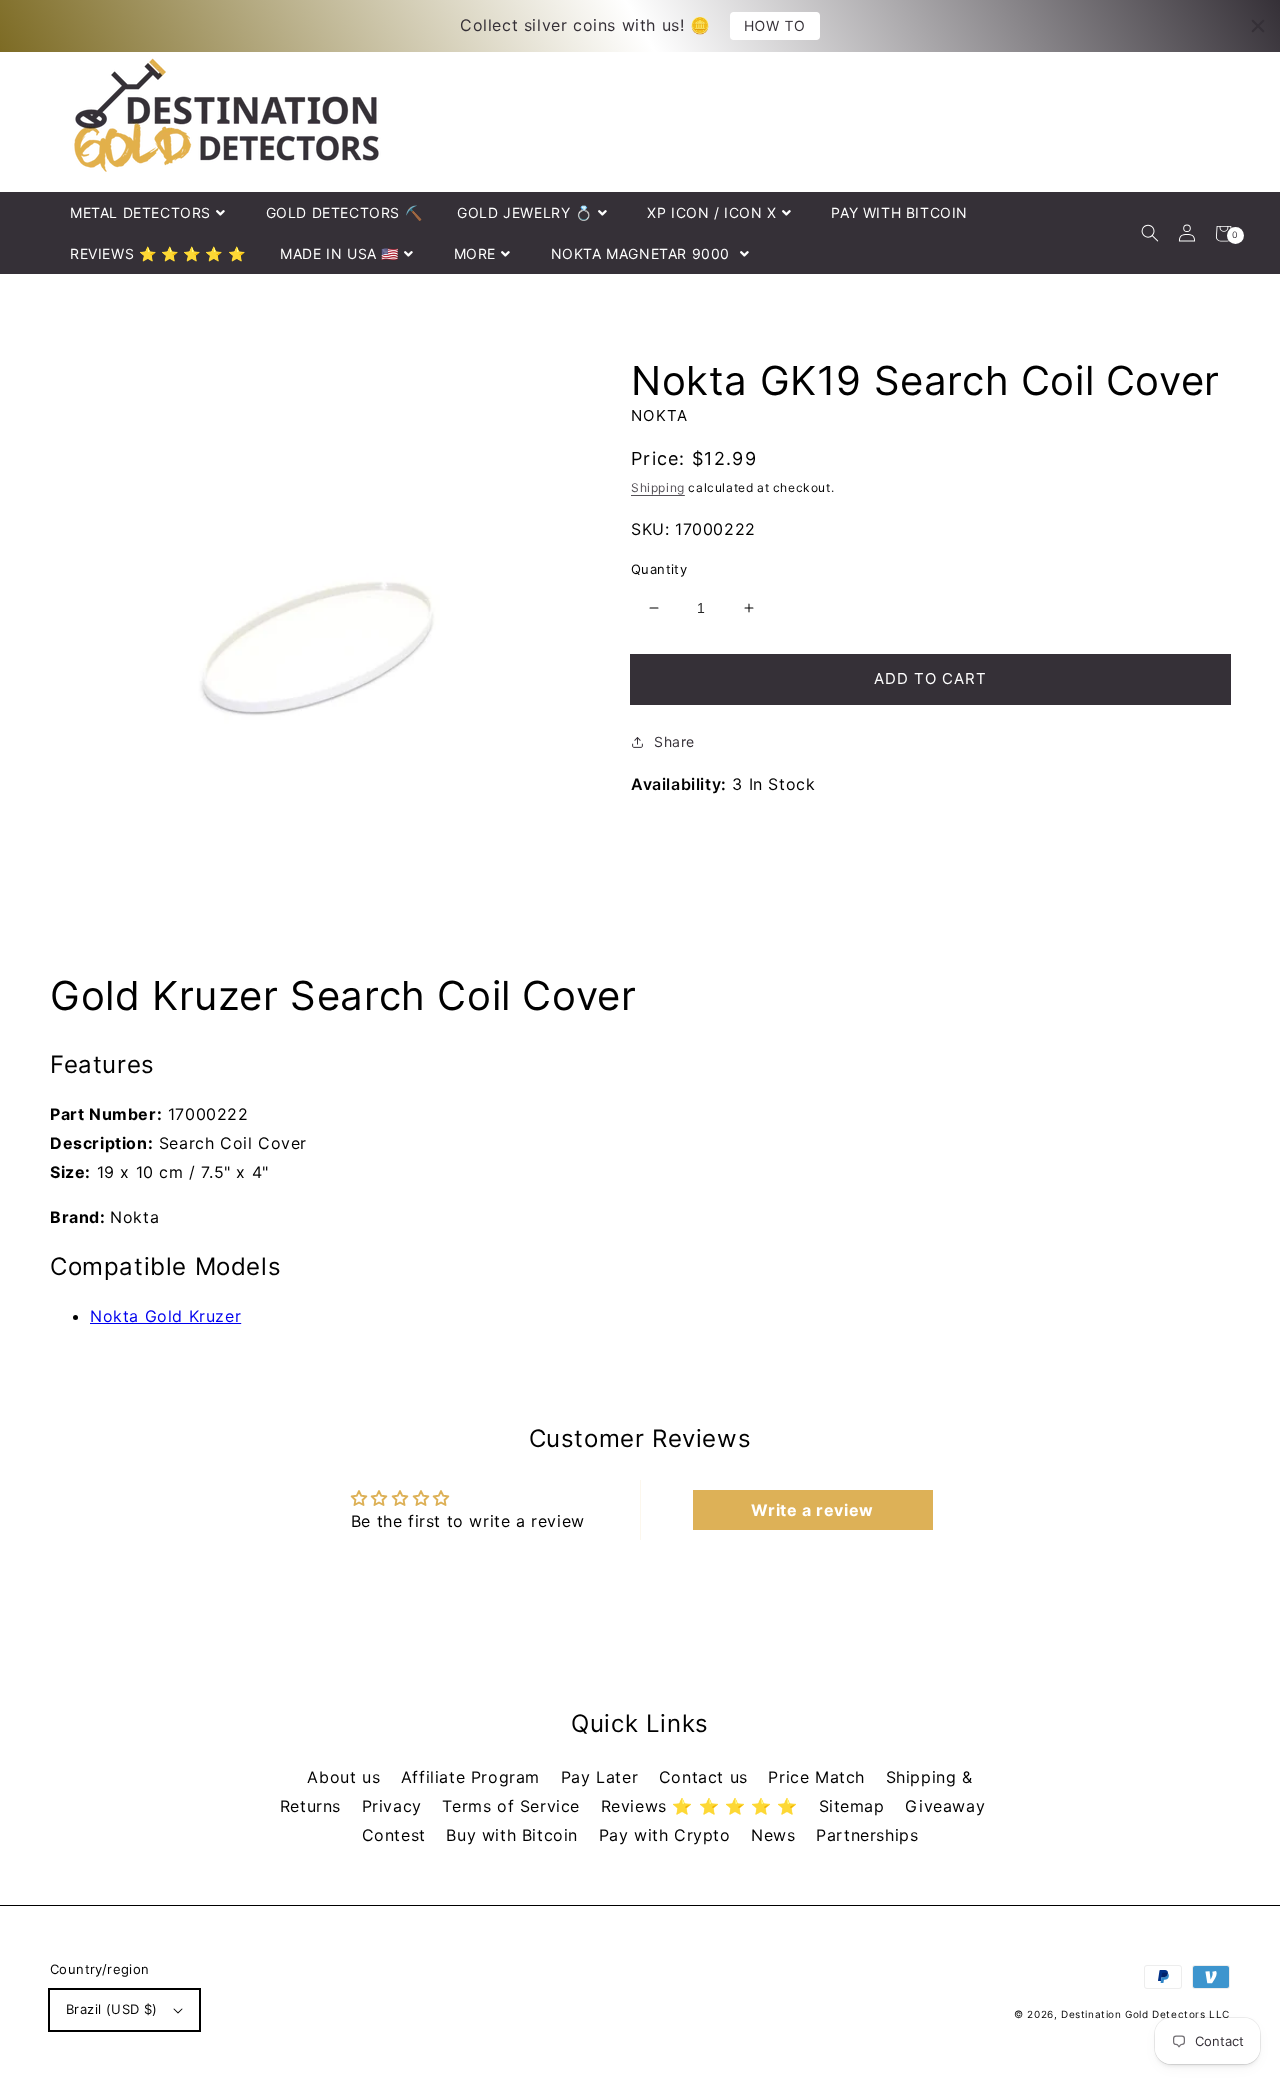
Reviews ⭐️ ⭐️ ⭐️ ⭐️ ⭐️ (702, 1806)
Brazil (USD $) (112, 2009)
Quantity (659, 569)
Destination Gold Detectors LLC (1145, 2014)
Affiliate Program (473, 1777)
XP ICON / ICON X (712, 212)
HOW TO (775, 25)
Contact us (706, 1777)
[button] (1149, 233)
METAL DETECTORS (140, 212)
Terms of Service (513, 1806)
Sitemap (855, 1806)
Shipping (658, 487)
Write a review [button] (812, 1510)
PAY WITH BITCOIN (899, 212)
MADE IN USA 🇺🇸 (339, 253)
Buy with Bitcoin (514, 1835)
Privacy (395, 1806)
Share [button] (674, 741)
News (776, 1835)
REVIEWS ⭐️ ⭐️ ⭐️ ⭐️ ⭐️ (157, 253)
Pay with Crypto (668, 1835)
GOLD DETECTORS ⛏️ (344, 212)
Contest (397, 1835)
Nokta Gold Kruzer (165, 1316)
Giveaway (945, 1806)
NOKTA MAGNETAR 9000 (643, 253)
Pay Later (602, 1777)
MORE (475, 253)
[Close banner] (1258, 26)
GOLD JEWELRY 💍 (524, 212)
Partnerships (867, 1835)
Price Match (819, 1777)
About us (346, 1777)
